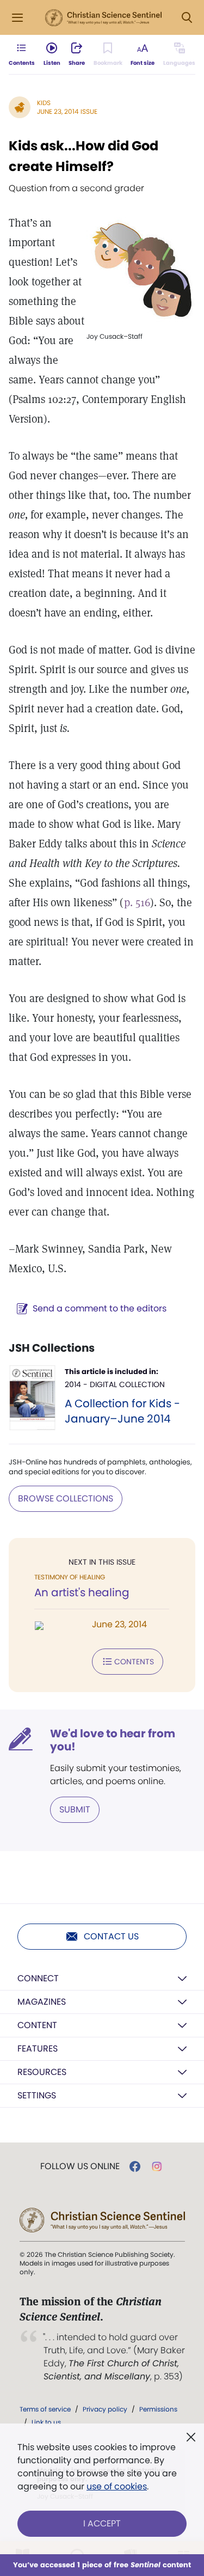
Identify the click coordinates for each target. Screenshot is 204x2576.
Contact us (111, 1936)
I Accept (102, 2523)
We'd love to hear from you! (113, 1740)
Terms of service (45, 2409)
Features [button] (38, 2049)
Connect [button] (38, 1978)
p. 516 (137, 902)
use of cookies (117, 2486)
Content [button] (37, 2025)
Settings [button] (37, 2095)
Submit (75, 1809)
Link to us (46, 2422)
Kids (44, 103)
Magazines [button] (42, 2002)
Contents (134, 1662)
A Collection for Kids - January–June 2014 (122, 1411)
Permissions (158, 2409)
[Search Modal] (187, 18)
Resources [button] (42, 2072)
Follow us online (80, 2166)
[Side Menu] (17, 18)
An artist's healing (82, 1592)
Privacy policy (105, 2409)
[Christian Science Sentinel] (103, 18)
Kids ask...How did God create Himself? (84, 156)
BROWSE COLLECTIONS (66, 1498)
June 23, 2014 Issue (67, 111)
